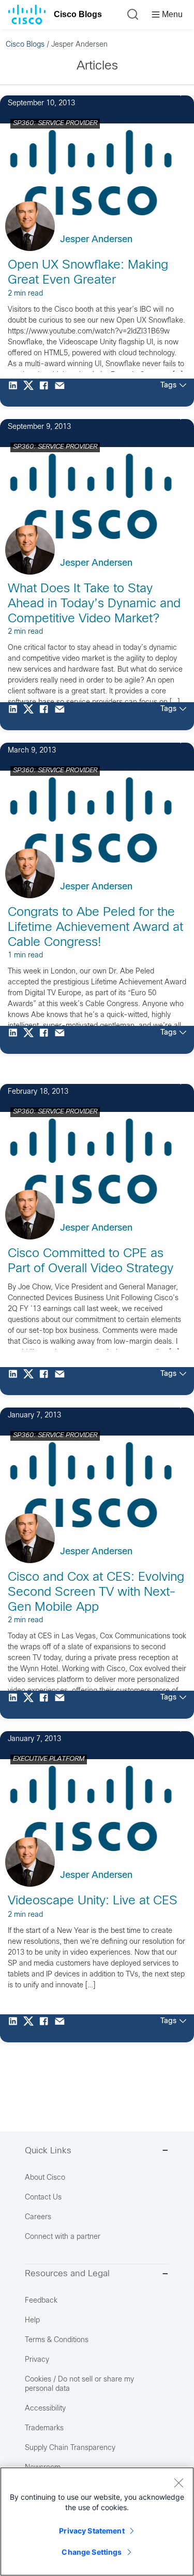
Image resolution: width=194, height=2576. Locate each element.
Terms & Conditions (57, 2340)
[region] (97, 2522)
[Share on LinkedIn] (16, 393)
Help (32, 2321)
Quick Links (48, 2151)
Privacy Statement (92, 2531)
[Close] (178, 2483)
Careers (38, 2217)
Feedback (41, 2301)
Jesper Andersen (96, 240)
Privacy (37, 2360)
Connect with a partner (63, 2237)
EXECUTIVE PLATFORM (49, 1759)
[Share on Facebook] (47, 393)
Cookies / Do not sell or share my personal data (79, 2384)
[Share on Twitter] (31, 393)
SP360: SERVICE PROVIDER (55, 123)
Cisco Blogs (78, 14)
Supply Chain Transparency (70, 2448)
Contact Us (43, 2198)
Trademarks (44, 2428)
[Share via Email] (62, 393)
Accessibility (45, 2409)
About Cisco (45, 2178)
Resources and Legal (67, 2274)
